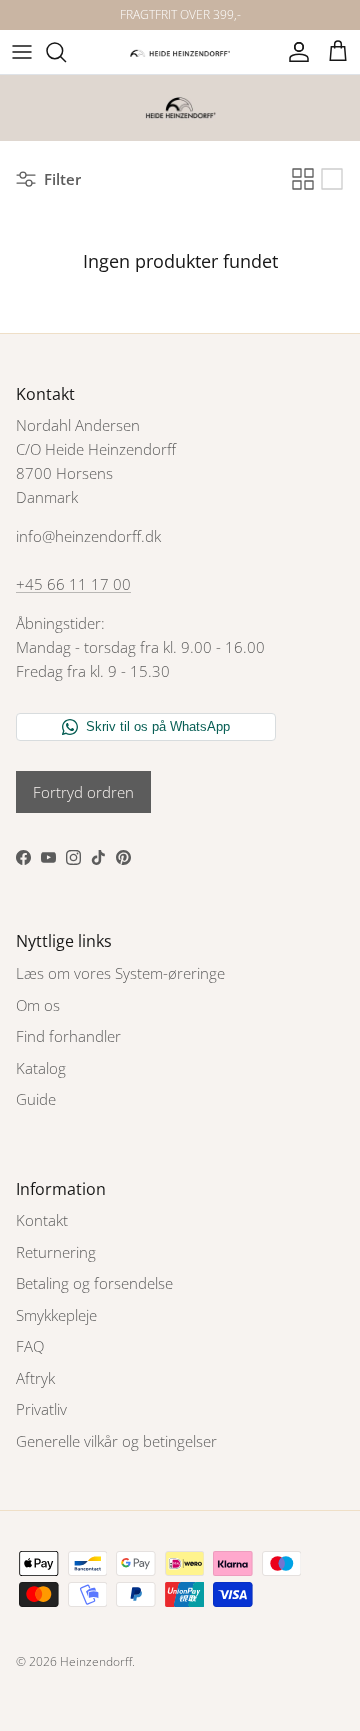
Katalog (41, 1068)
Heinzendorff (96, 1661)
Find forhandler (68, 1036)
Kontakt (42, 1220)
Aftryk (35, 1378)
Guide (36, 1099)
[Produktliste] (332, 179)
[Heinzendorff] (180, 51)
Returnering (56, 1252)
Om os (38, 1005)
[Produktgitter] (303, 179)
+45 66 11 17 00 (73, 584)
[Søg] (66, 52)
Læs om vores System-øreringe (120, 973)
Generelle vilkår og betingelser (116, 1441)
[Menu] (22, 52)
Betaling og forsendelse (94, 1283)
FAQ (30, 1346)
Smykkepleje (56, 1315)
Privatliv (41, 1409)
